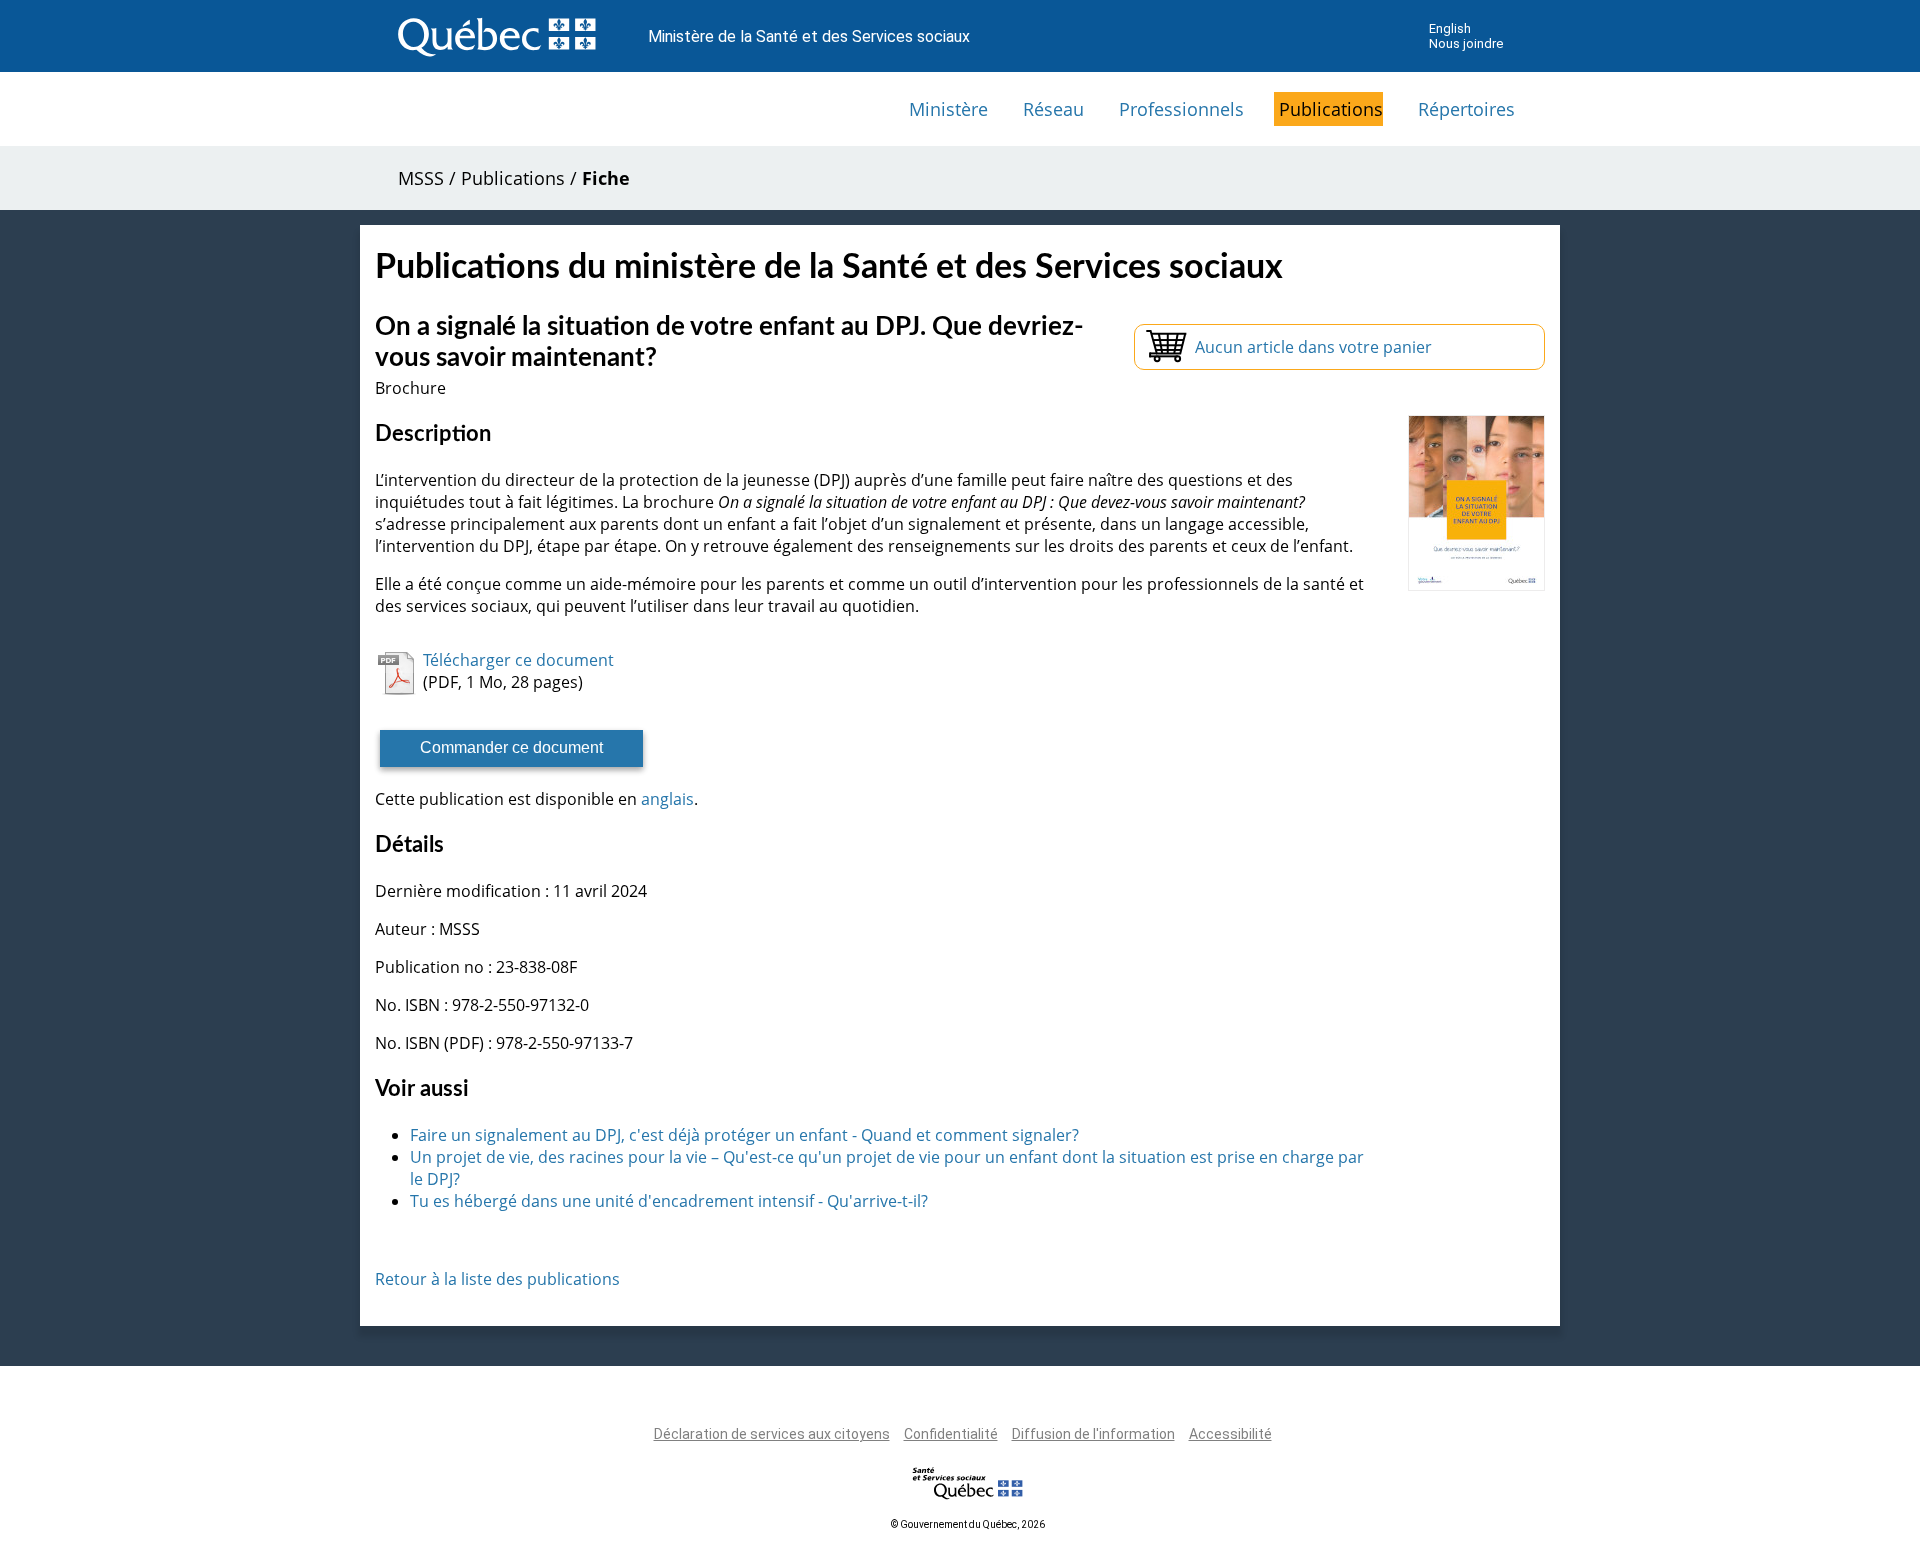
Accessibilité (1230, 1434)
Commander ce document (511, 747)
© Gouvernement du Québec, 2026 (968, 1524)
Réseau (1053, 109)
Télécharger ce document (518, 660)
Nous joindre (1466, 43)
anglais (667, 799)
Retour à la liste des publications (497, 1279)
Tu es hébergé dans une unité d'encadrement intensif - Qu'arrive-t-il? (669, 1201)
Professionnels (1181, 109)
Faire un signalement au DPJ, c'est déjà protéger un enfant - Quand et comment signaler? (744, 1135)
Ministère (948, 109)
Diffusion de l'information (1093, 1434)
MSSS (421, 178)
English (1450, 28)
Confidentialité (951, 1434)
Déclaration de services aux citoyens (772, 1434)
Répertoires (1466, 109)
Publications (1331, 109)
